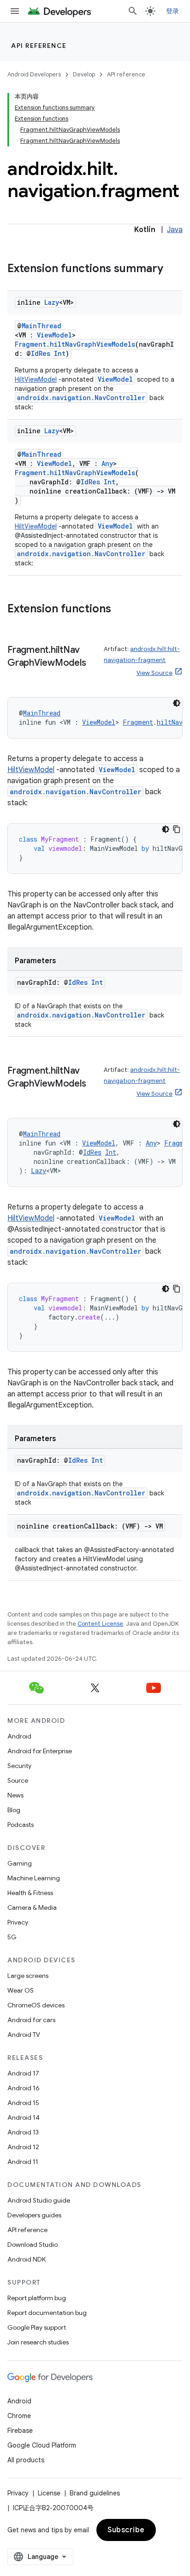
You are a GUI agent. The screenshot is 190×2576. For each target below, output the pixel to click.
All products (26, 2460)
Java (175, 230)
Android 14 (24, 2117)
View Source (154, 673)
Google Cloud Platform (42, 2445)
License (49, 2493)
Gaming (20, 1863)
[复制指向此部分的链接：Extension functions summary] (172, 269)
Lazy (52, 302)
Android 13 (23, 2132)
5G (12, 1937)
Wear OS (21, 1990)
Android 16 (24, 2088)
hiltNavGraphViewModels (92, 344)
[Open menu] (15, 11)
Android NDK (27, 2259)
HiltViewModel (36, 379)
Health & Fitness (30, 1893)
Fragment (30, 344)
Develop (84, 74)
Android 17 (23, 2073)
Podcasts (21, 1825)
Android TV (24, 2035)
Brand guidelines (95, 2493)
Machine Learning (34, 1878)
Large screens (28, 1976)
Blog (14, 1810)
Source (18, 1780)
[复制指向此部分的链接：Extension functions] (120, 610)
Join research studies (38, 2342)
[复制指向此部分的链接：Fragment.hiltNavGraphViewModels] (17, 676)
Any (107, 463)
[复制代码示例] (177, 829)
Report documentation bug (47, 2313)
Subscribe (126, 2530)
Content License (100, 1624)
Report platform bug (37, 2298)
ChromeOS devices (36, 2005)
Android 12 (23, 2147)
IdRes (41, 353)
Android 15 (23, 2103)
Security (19, 1766)
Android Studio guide (39, 2200)
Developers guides (34, 2215)
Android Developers (34, 74)
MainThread (42, 326)
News (15, 1795)
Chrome (19, 2416)
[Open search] (133, 11)
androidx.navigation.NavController (81, 398)
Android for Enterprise (40, 1751)
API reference (39, 46)
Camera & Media (32, 1907)
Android (19, 1736)
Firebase (20, 2431)
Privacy (18, 1922)
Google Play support (37, 2327)
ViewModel (54, 335)
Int (60, 353)
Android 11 (23, 2162)
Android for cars (31, 2020)
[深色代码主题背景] (177, 703)
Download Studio (33, 2245)
